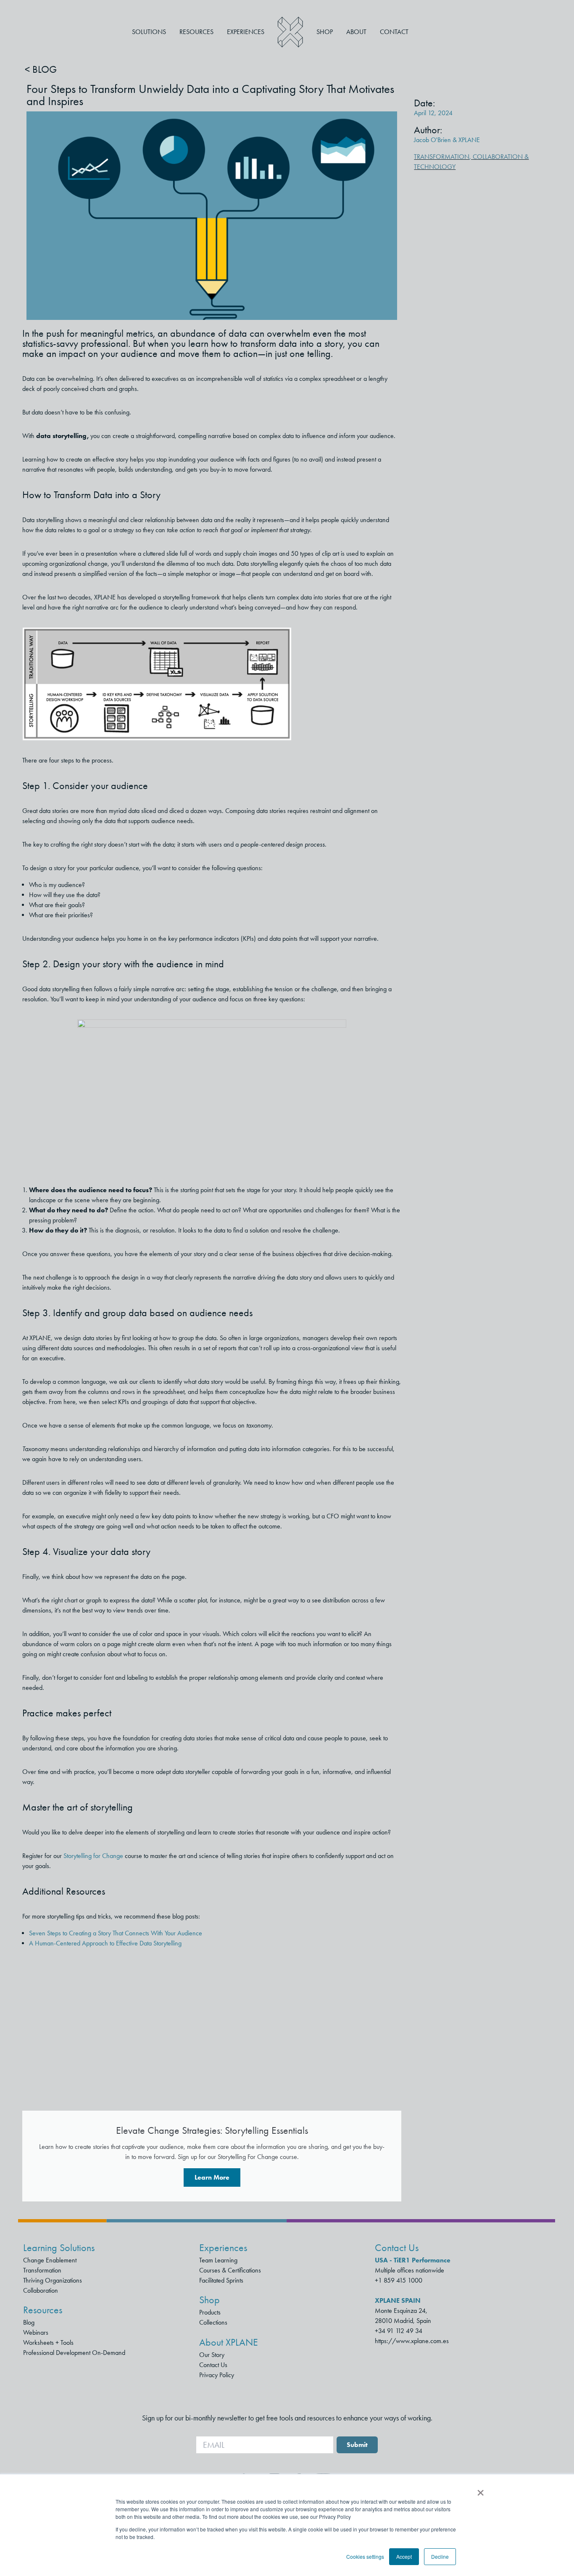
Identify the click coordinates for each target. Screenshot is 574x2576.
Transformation (442, 157)
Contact (394, 32)
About (356, 32)
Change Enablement (50, 2260)
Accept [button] (404, 2556)
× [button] (481, 2490)
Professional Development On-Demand (74, 2353)
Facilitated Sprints (221, 2280)
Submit (357, 2445)
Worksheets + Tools (48, 2342)
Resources (196, 32)
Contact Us (213, 2365)
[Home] (290, 32)
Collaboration (41, 2290)
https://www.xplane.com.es (412, 2341)
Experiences (246, 32)
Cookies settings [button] (365, 2556)
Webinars (36, 2332)
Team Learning (218, 2260)
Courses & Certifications (230, 2270)
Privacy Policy (217, 2375)
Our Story (212, 2355)
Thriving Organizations (53, 2280)
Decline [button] (440, 2556)
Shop (325, 32)
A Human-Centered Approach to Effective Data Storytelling (105, 1943)
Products (210, 2312)
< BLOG (41, 69)
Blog (29, 2322)
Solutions (149, 32)
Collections (213, 2322)
